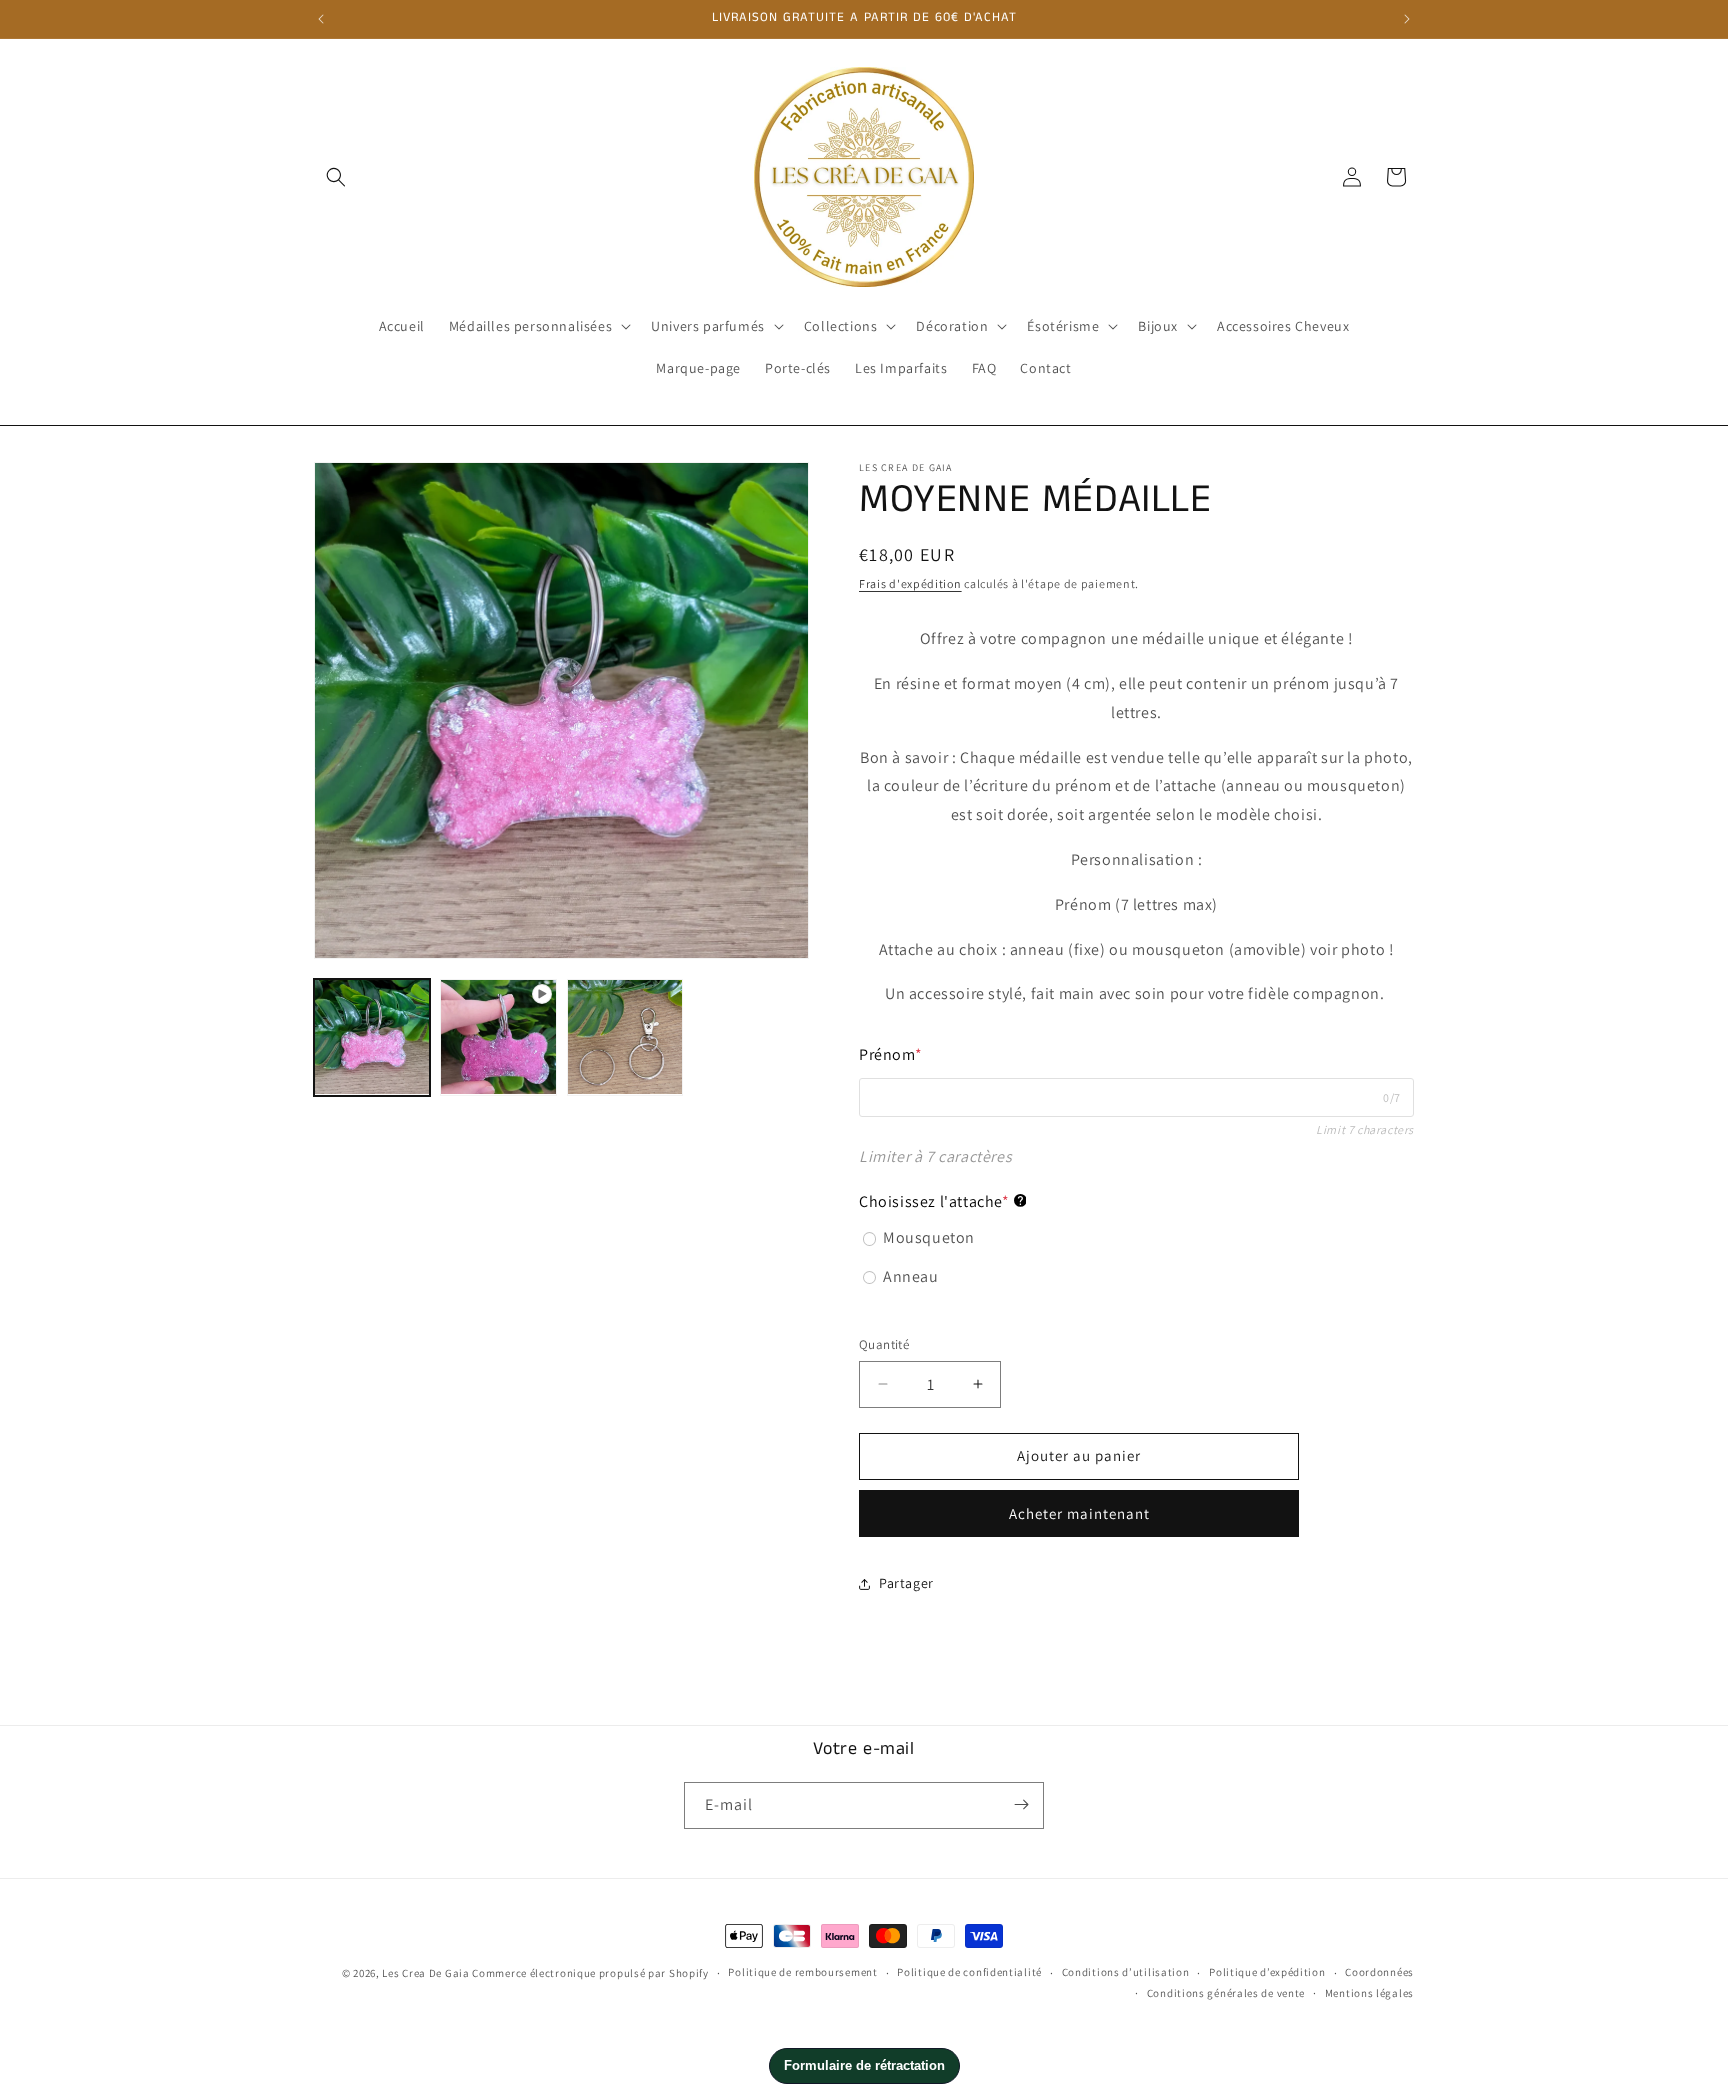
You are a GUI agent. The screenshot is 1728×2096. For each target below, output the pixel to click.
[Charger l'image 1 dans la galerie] (372, 1037)
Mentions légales (1369, 1993)
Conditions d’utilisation (1126, 1973)
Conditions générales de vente (1226, 1993)
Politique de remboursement (802, 1973)
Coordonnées (1379, 1973)
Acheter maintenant (1079, 1513)
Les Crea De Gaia (425, 1973)
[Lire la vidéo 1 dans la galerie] (498, 1037)
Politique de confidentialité (969, 1973)
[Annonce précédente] (321, 19)
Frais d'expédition (910, 583)
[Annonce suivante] (1407, 19)
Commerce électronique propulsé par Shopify (590, 1973)
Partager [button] (906, 1583)
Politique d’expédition (1267, 1973)
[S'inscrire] (1021, 1804)
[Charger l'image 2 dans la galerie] (625, 1037)
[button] (336, 177)
